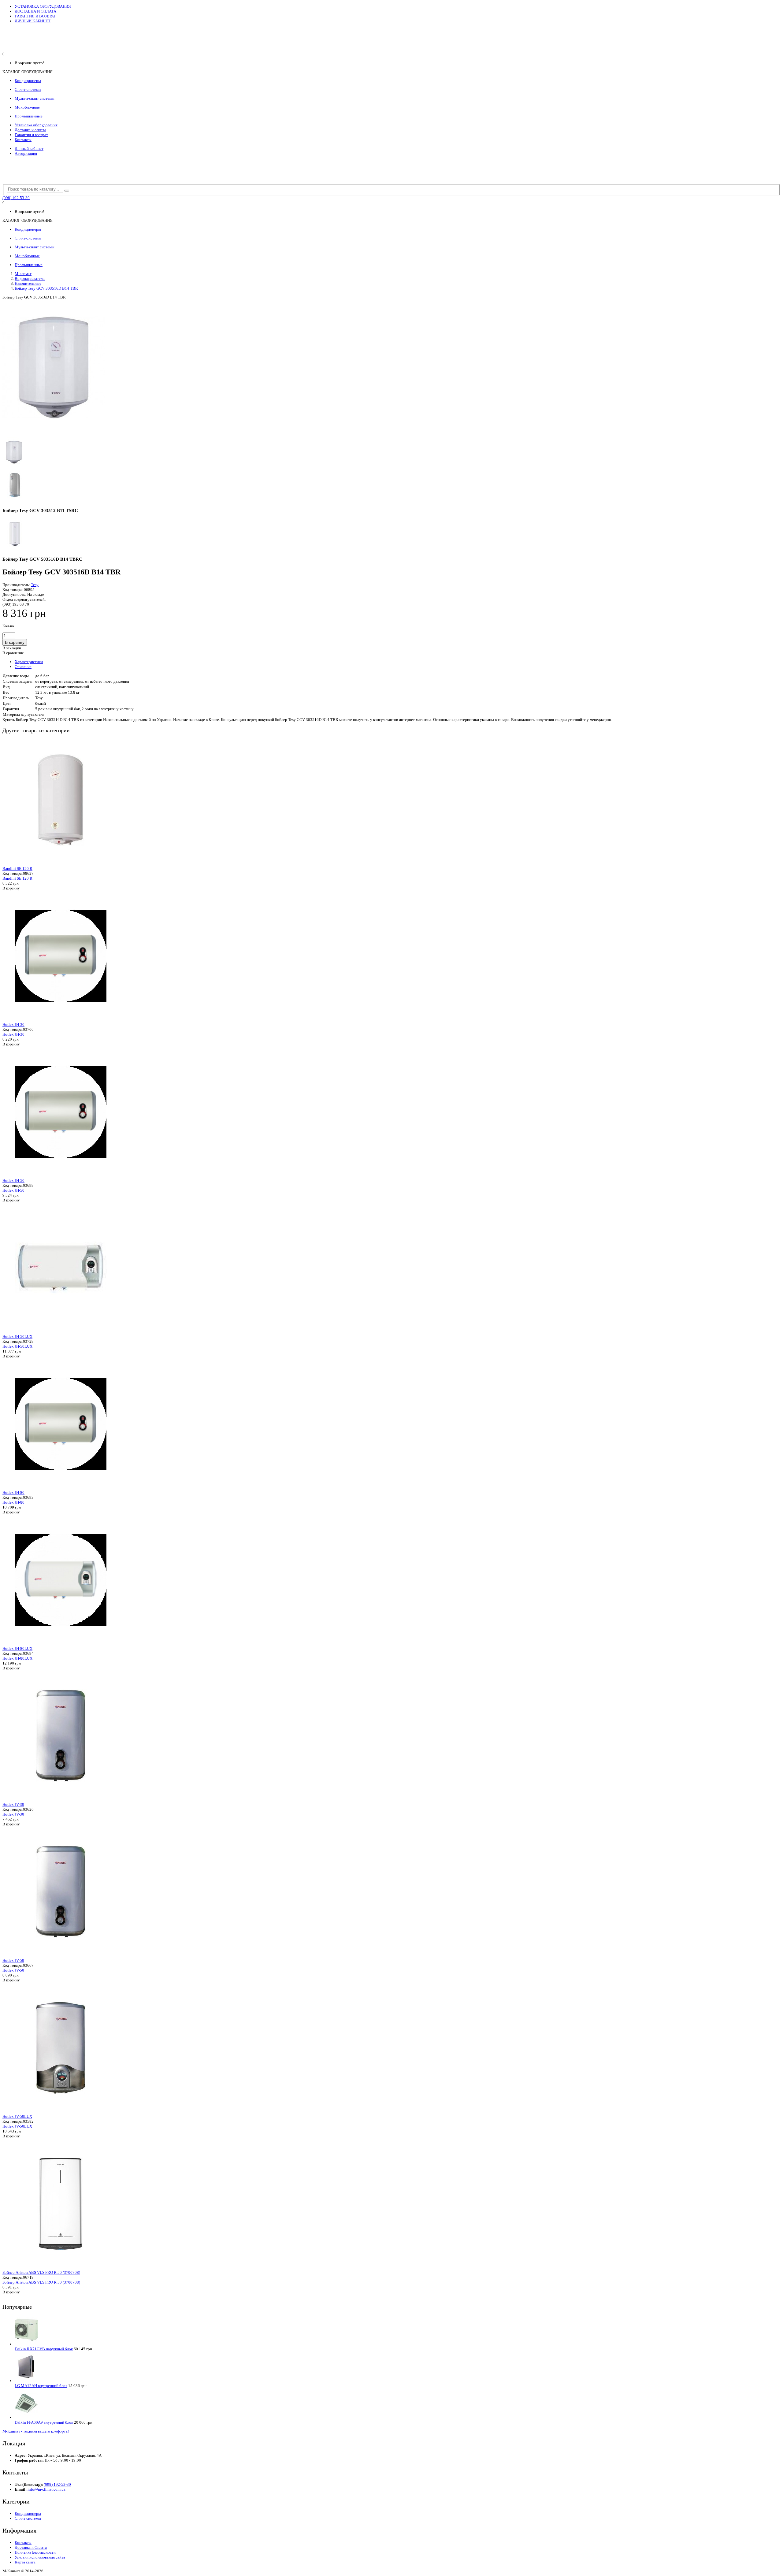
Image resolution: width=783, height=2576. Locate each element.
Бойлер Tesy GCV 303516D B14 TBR (46, 288)
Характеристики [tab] (29, 662)
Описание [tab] (23, 667)
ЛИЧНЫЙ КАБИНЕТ (33, 21)
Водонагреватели (30, 278)
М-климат (23, 274)
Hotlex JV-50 (13, 1960)
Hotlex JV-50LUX (17, 2116)
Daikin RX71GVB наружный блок (44, 2349)
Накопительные (28, 283)
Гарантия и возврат (31, 135)
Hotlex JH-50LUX (17, 1336)
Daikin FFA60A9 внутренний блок (44, 2422)
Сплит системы (28, 2518)
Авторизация (26, 153)
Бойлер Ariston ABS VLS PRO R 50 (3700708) (41, 2272)
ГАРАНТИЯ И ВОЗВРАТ (35, 16)
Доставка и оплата (30, 130)
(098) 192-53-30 (16, 198)
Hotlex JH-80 (13, 1492)
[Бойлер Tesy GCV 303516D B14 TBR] (54, 434)
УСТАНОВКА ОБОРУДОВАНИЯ (43, 6)
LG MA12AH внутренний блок (41, 2386)
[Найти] (67, 191)
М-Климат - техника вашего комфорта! (36, 2431)
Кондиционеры (28, 2513)
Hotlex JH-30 (13, 1024)
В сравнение (13, 653)
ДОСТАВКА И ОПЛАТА (35, 11)
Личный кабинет (29, 148)
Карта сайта (25, 2562)
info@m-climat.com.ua (46, 2489)
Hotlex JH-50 (13, 1180)
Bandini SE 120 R (17, 869)
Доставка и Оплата (31, 2547)
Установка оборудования (36, 125)
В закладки (12, 648)
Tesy (35, 585)
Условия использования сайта (40, 2557)
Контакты (23, 140)
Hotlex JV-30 (13, 1804)
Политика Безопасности (35, 2552)
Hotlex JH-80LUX (17, 1648)
